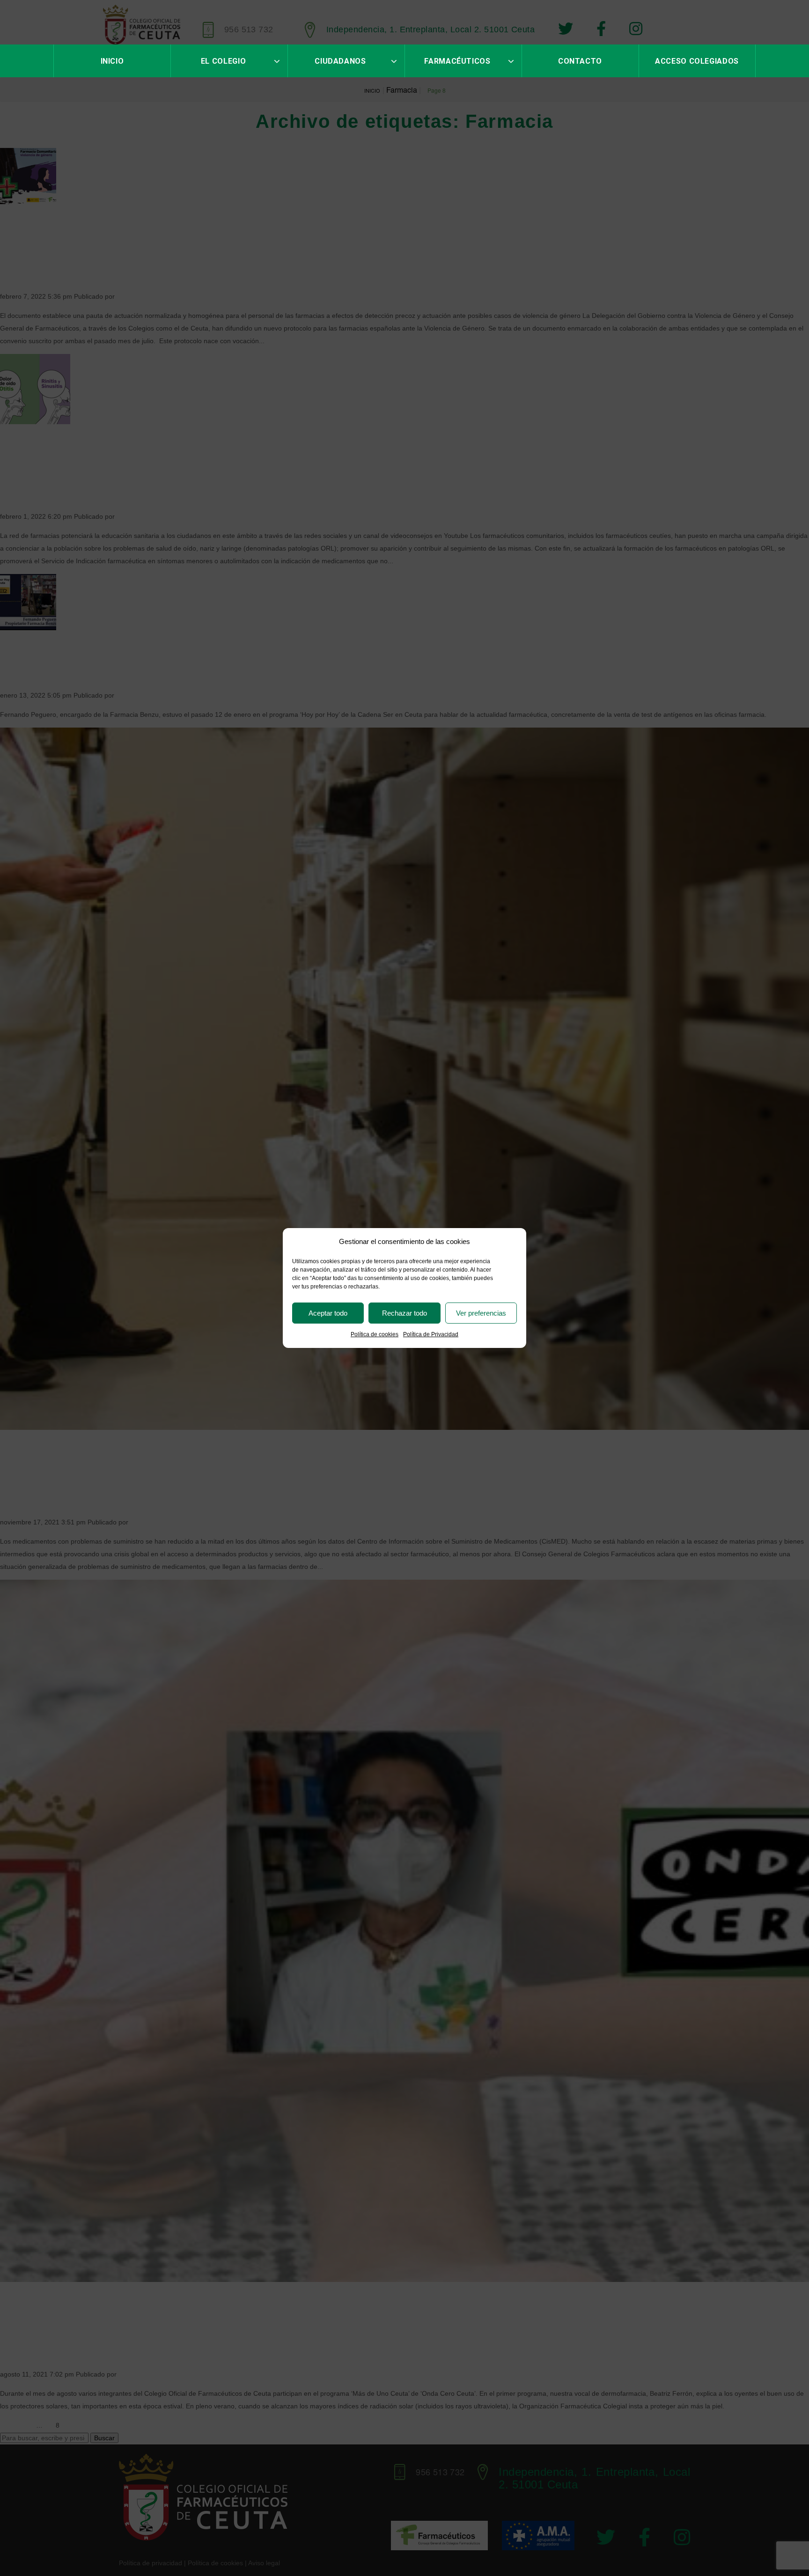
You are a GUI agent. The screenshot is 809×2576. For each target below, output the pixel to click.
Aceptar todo (328, 1313)
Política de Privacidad (431, 1334)
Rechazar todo (404, 1313)
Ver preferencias (481, 1313)
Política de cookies (375, 1334)
